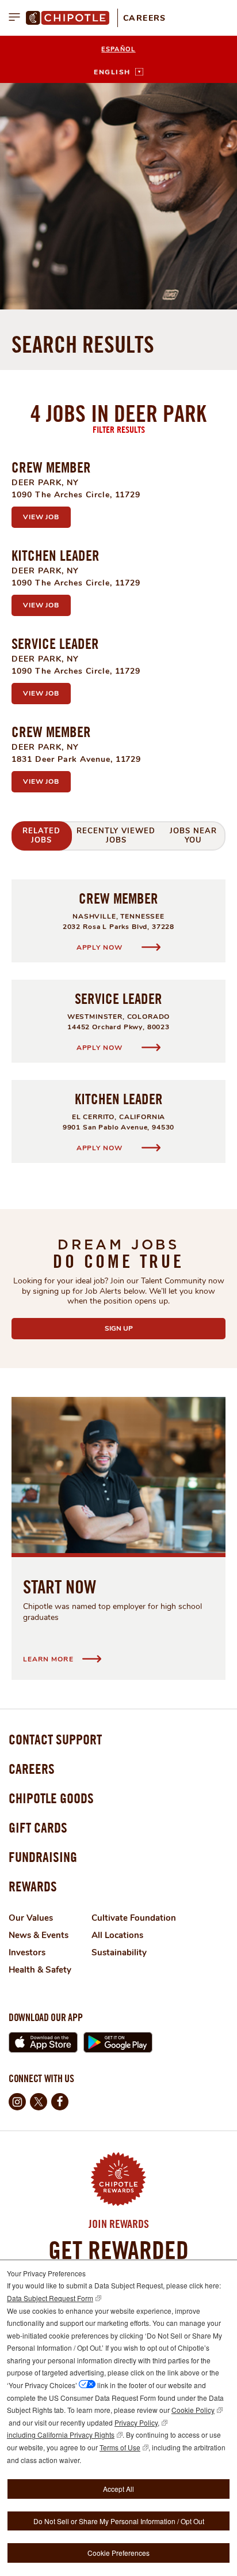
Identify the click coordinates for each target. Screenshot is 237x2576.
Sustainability (119, 1952)
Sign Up (146, 1328)
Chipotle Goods (51, 1798)
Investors (27, 1952)
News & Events (39, 1935)
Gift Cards (38, 1827)
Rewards (33, 1886)
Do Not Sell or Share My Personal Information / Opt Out (119, 2521)
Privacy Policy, (137, 2422)
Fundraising (43, 1857)
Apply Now (100, 947)
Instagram (17, 2102)
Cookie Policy (193, 2410)
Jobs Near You (193, 836)
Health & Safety (40, 1970)
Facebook (60, 2102)
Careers (145, 18)
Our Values (31, 1918)
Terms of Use (120, 2447)
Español (118, 49)
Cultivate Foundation (134, 1918)
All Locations (117, 1935)
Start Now (60, 1587)
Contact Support (55, 1739)
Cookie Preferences (118, 2553)
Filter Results (119, 429)
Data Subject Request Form (50, 2298)
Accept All (118, 2489)
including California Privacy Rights (61, 2435)
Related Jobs (41, 836)
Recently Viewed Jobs (116, 836)
